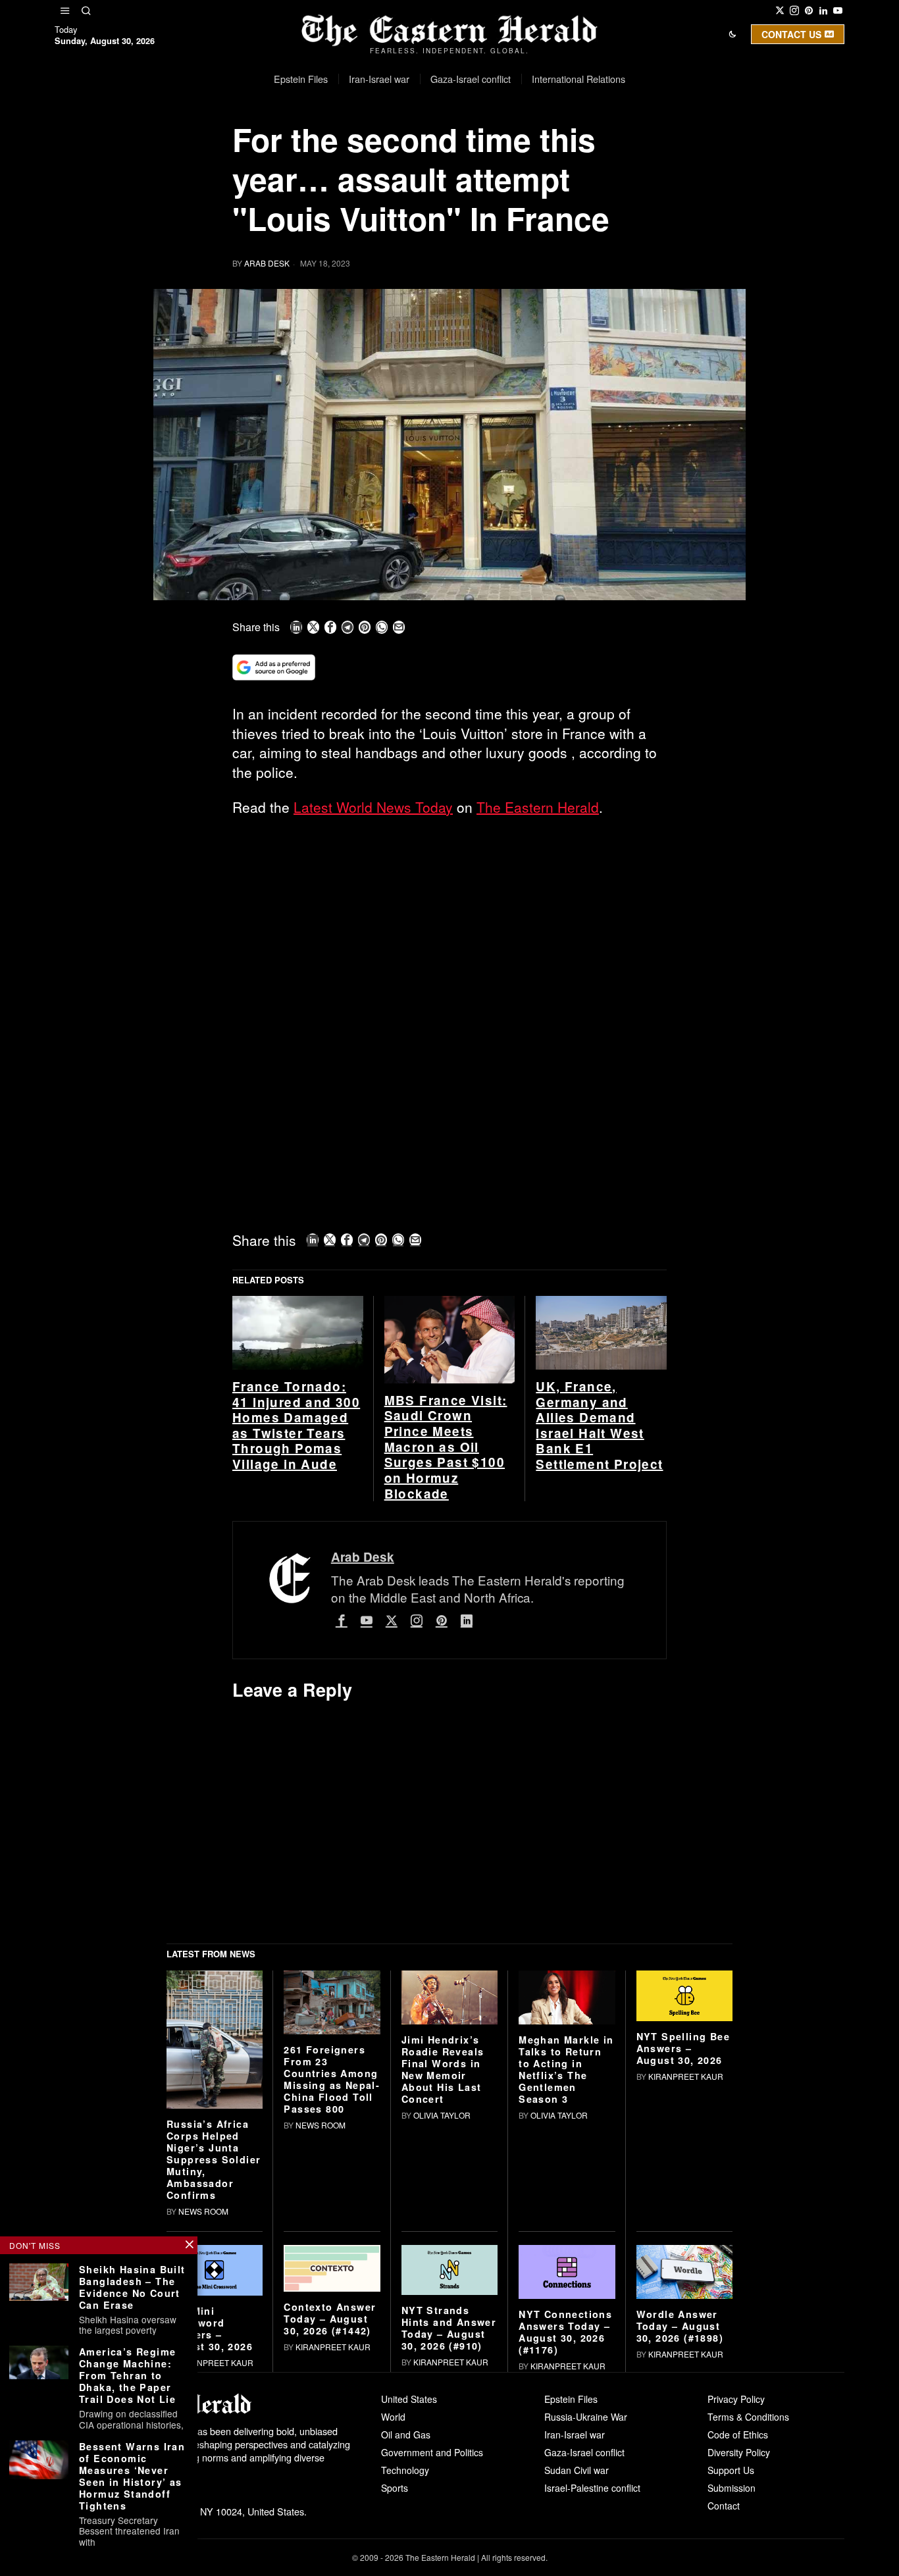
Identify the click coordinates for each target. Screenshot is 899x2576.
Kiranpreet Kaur (686, 2076)
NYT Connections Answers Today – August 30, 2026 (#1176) (565, 2332)
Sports (395, 2488)
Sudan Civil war (577, 2470)
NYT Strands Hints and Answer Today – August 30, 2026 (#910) (449, 2328)
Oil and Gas (406, 2434)
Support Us (731, 2470)
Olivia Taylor (442, 2115)
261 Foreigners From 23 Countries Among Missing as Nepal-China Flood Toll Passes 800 (332, 2079)
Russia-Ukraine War (586, 2417)
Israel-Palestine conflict (592, 2488)
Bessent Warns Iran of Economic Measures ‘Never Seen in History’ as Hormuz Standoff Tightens (132, 2476)
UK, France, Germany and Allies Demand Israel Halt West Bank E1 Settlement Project (599, 1426)
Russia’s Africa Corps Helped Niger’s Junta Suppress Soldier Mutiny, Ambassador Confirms (214, 2159)
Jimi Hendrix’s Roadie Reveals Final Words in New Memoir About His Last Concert (443, 2069)
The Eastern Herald (538, 807)
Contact (724, 2506)
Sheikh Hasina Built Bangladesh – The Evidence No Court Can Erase (132, 2287)
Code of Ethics (738, 2434)
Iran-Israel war (575, 2434)
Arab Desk (267, 263)
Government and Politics (432, 2452)
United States (409, 2399)
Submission (732, 2488)
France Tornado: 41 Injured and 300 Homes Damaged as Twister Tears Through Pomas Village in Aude (296, 1426)
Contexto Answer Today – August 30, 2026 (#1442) (330, 2319)
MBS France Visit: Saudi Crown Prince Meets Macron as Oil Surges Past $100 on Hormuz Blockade (446, 1447)
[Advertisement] (449, 925)
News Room (203, 2211)
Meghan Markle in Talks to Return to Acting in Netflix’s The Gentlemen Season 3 (566, 2069)
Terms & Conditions (748, 2417)
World (393, 2417)
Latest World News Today (373, 807)
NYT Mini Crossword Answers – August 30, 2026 (210, 2329)
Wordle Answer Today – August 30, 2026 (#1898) (680, 2326)
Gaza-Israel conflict (584, 2452)
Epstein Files (571, 2399)
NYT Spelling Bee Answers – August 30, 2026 (683, 2048)
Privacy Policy (736, 2399)
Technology (405, 2470)
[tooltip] (780, 11)
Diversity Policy (739, 2452)
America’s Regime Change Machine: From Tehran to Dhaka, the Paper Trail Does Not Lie (127, 2375)
